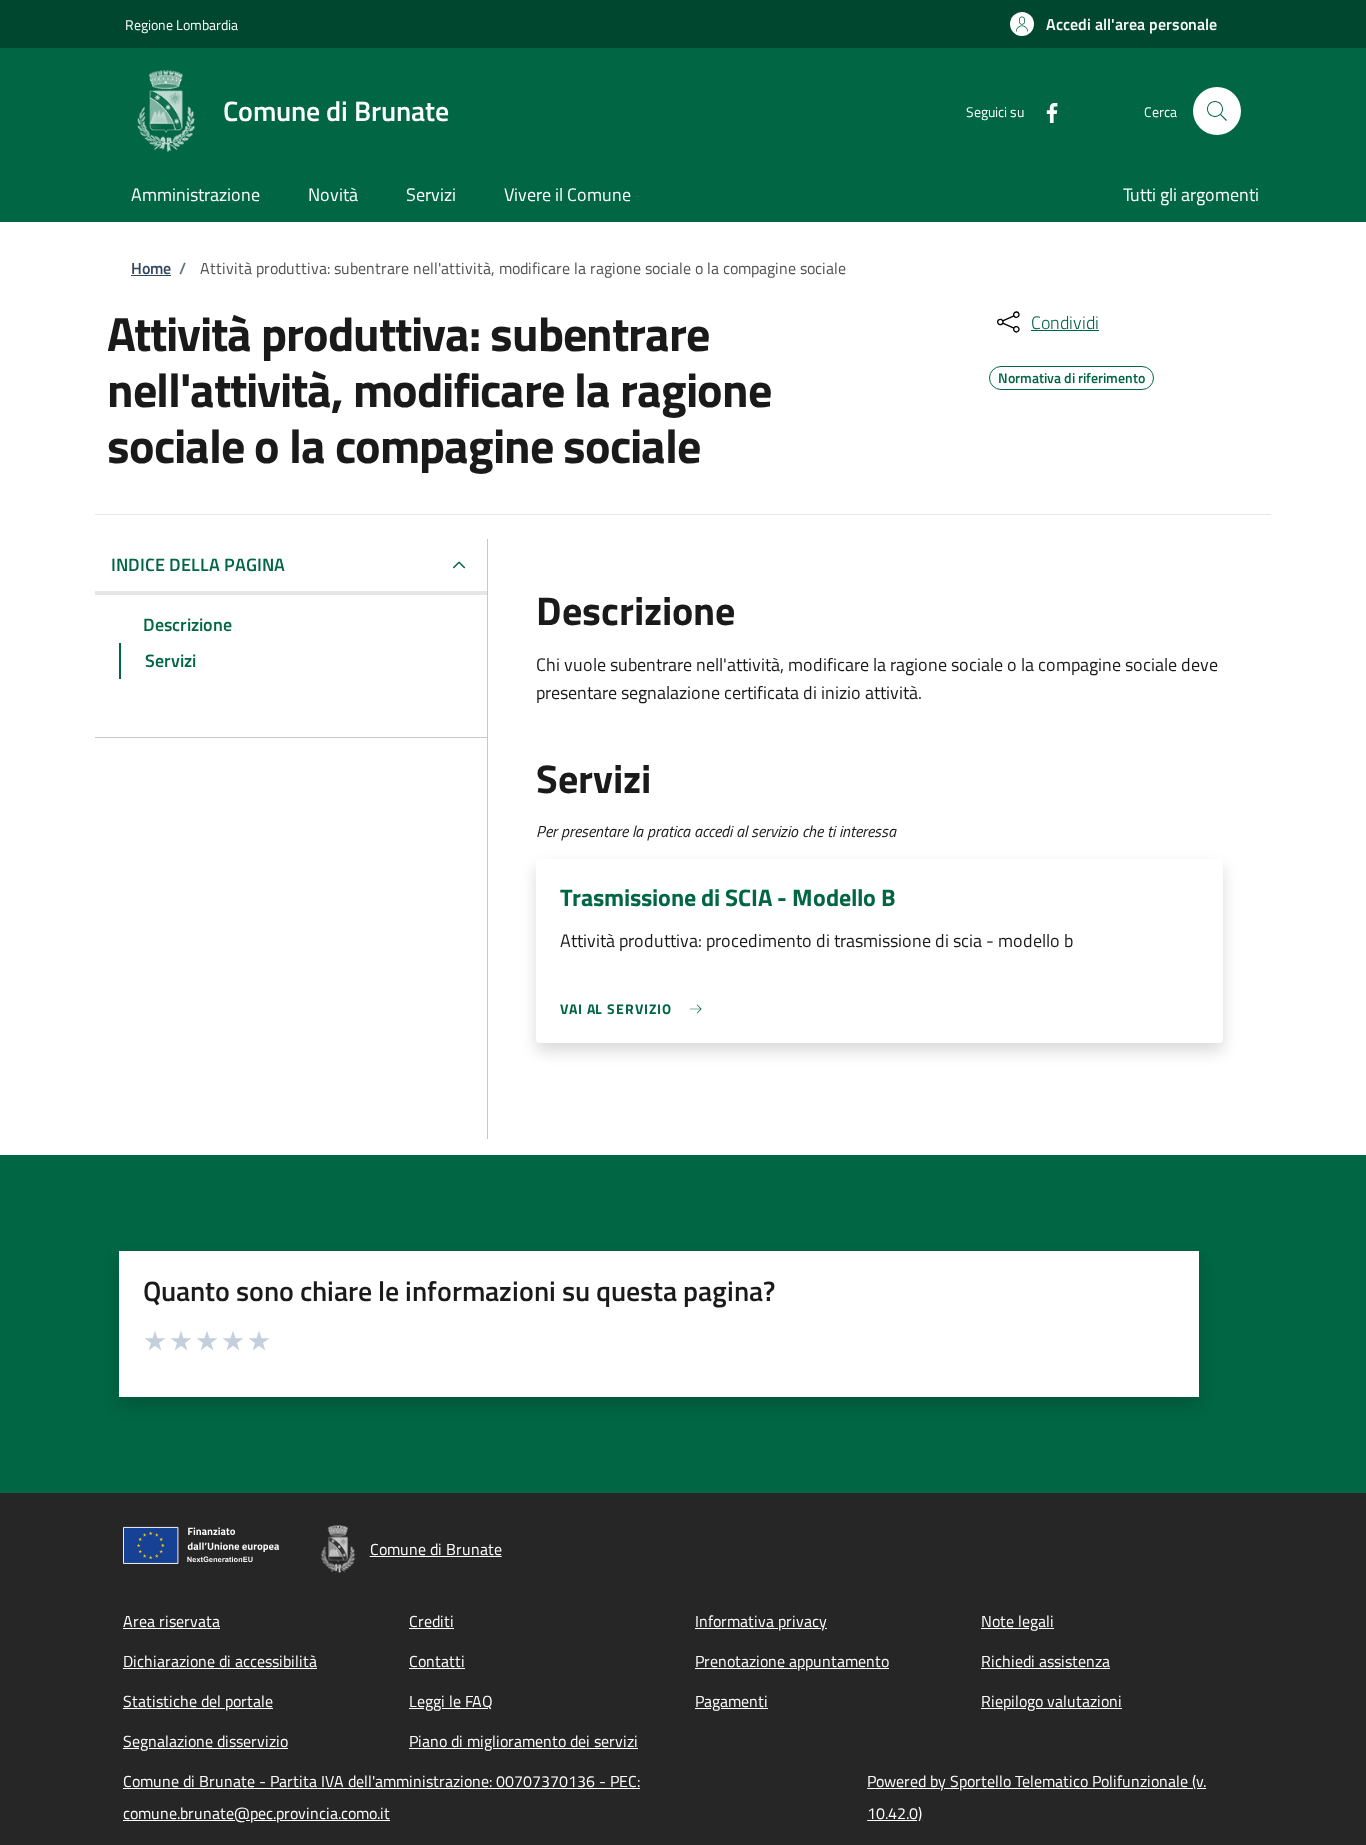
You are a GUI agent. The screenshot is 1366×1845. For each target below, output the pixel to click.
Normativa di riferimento (1071, 375)
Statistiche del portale (198, 1701)
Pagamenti (731, 1701)
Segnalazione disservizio (205, 1741)
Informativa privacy (761, 1621)
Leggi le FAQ (451, 1701)
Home (151, 268)
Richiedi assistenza (1045, 1661)
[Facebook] (1044, 110)
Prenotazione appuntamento (792, 1661)
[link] (636, 1008)
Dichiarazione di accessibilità (220, 1661)
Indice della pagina (198, 564)
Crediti (431, 1621)
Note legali (1017, 1621)
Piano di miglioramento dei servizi (523, 1741)
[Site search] (1217, 111)
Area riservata (171, 1621)
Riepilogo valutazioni (1051, 1701)
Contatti (437, 1661)
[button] (1113, 24)
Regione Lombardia (181, 24)
